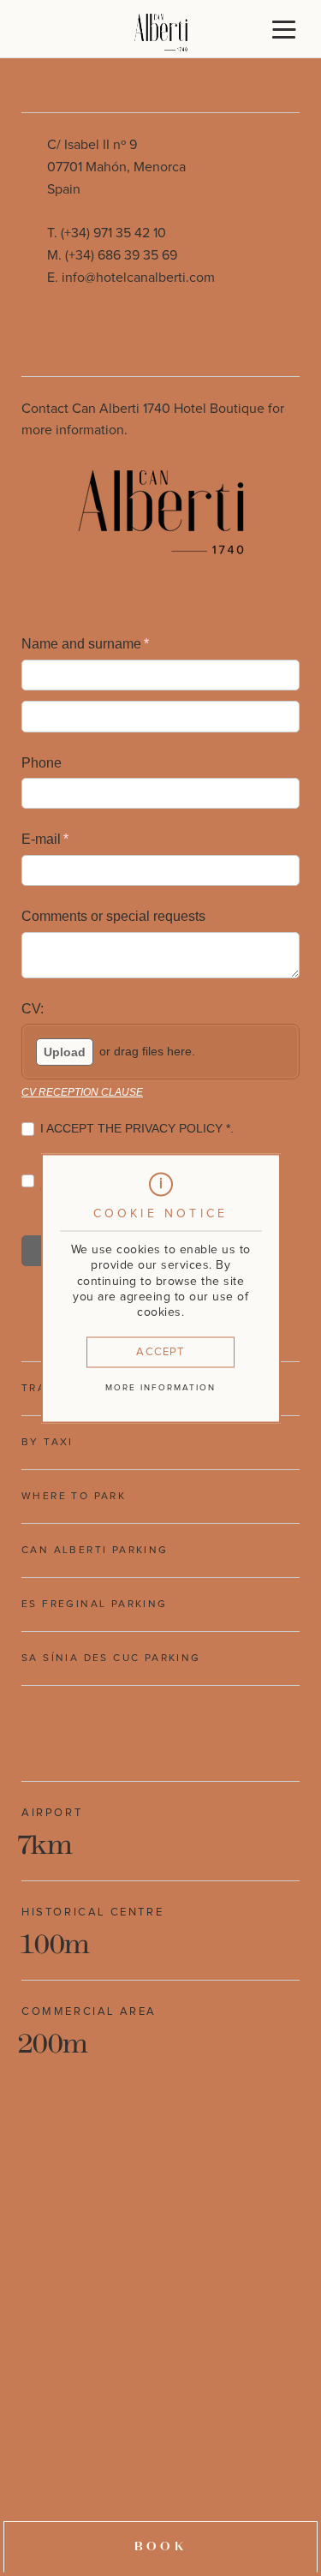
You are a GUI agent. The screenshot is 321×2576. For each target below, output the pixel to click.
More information (160, 1388)
